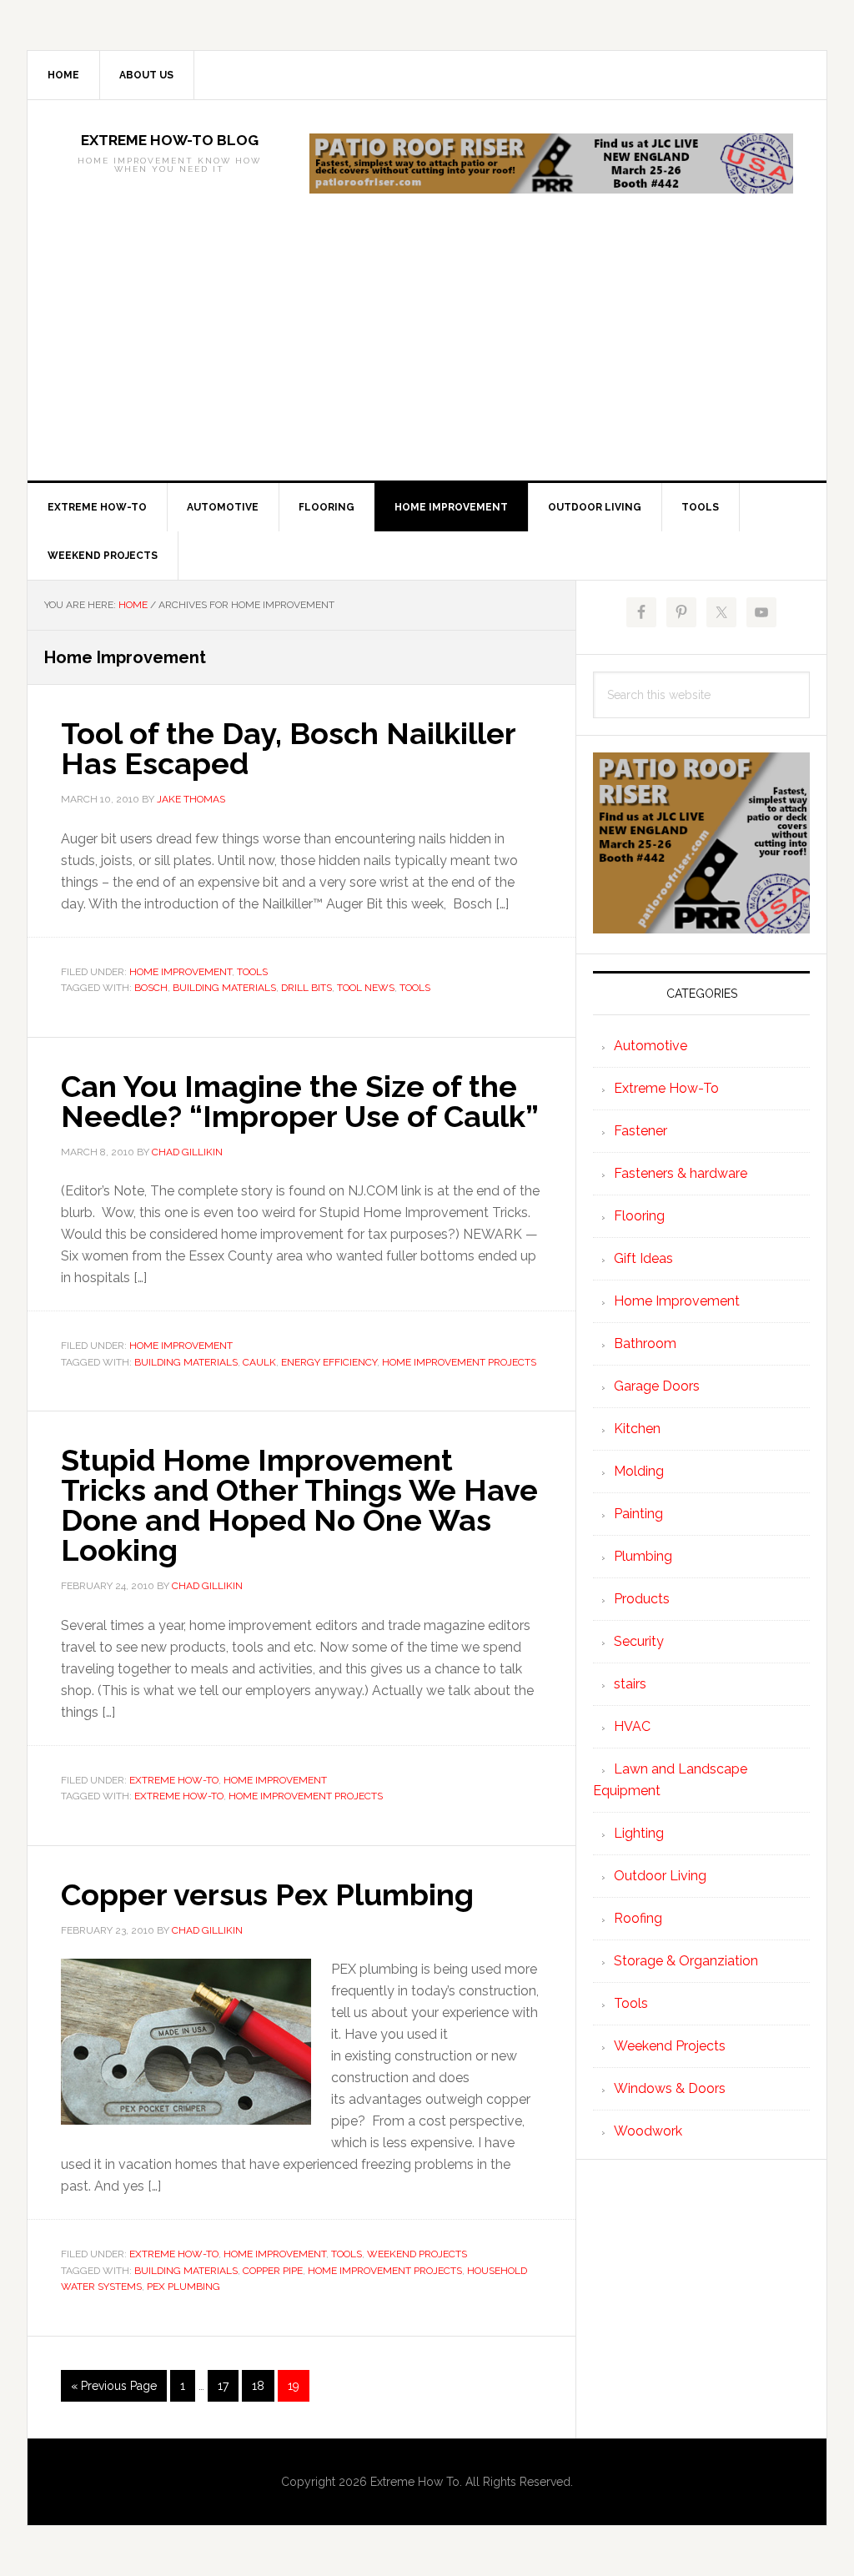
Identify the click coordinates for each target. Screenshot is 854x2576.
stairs (630, 1684)
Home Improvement (181, 972)
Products (642, 1599)
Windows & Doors (670, 2088)
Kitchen (637, 1429)
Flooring (639, 1216)
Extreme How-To (174, 1780)
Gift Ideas (643, 1258)
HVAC (632, 1726)
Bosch (151, 988)
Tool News (366, 988)
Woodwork (648, 2131)
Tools (252, 972)
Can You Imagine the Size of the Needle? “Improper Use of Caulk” (300, 1101)
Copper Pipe (273, 2271)
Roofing (638, 1918)
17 (228, 2390)
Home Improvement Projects (459, 1362)
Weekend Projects (417, 2254)
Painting (638, 1514)
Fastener (640, 1131)
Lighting (639, 1833)
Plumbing (643, 1556)
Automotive (651, 1046)
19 (298, 2390)
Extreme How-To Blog (170, 140)
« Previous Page (114, 2390)
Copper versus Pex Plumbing (267, 1894)
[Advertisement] (427, 355)
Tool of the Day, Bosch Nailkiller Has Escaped (288, 748)
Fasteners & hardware (681, 1173)
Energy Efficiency (329, 1362)
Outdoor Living (660, 1876)
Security (639, 1641)
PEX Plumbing (183, 2287)
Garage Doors (657, 1386)
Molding (639, 1471)
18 (263, 2390)
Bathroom (645, 1343)
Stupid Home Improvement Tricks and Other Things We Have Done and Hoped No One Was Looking (299, 1505)
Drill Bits (306, 988)
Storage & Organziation (686, 1961)
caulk (259, 1362)
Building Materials (224, 988)
